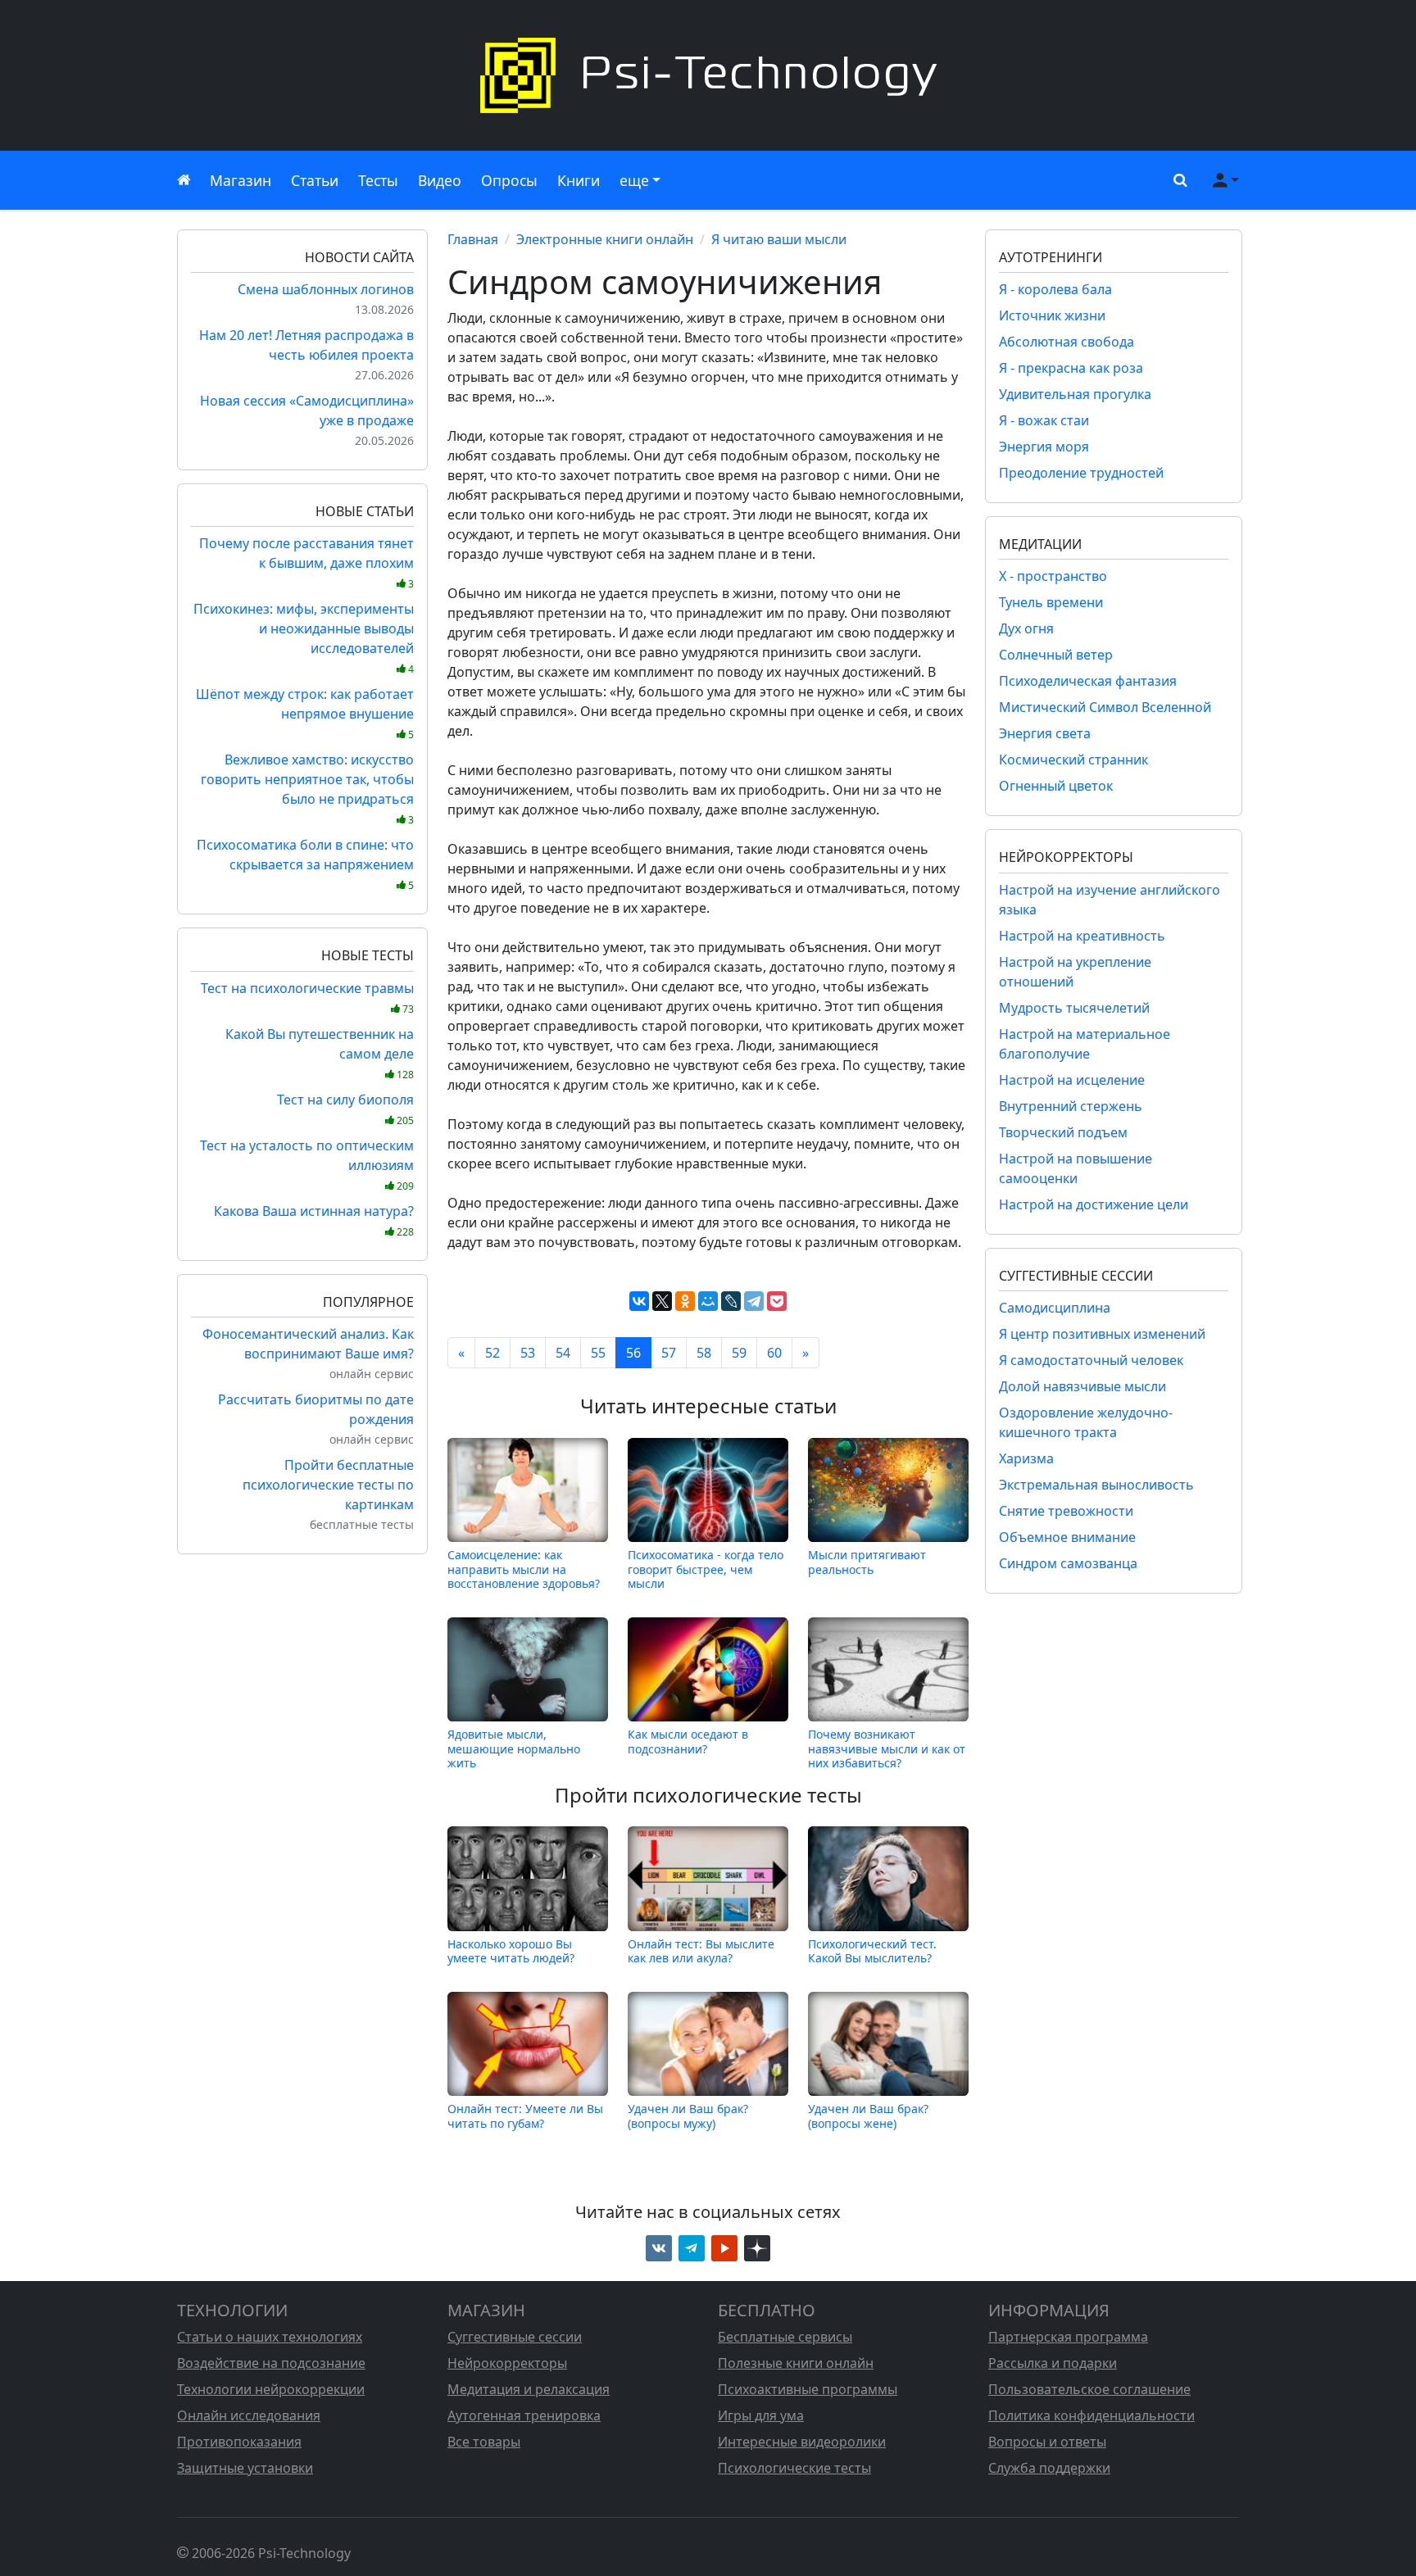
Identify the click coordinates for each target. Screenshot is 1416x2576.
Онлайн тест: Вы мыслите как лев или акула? (701, 1950)
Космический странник (1073, 760)
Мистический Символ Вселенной (1105, 707)
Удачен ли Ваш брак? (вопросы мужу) (688, 2116)
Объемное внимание (1067, 1537)
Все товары (484, 2442)
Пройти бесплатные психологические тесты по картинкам (328, 1485)
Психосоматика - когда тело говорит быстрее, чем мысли (706, 1569)
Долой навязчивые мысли (1082, 1386)
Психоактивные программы (808, 2389)
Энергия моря (1044, 447)
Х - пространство (1053, 576)
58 (704, 1353)
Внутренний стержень (1071, 1106)
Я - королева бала (1055, 289)
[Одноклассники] (685, 1301)
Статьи (315, 180)
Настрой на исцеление (1072, 1080)
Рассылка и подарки (1053, 2363)
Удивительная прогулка (1075, 394)
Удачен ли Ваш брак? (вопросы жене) (868, 2116)
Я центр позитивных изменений (1102, 1334)
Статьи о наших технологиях (270, 2337)
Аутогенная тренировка (524, 2415)
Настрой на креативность (1082, 936)
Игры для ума (761, 2415)
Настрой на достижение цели (1094, 1204)
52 (492, 1353)
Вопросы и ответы (1047, 2442)
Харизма (1026, 1458)
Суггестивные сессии (515, 2337)
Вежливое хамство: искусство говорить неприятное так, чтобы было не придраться (307, 789)
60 (774, 1353)
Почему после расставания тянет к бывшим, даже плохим (306, 562)
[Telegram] (754, 1301)
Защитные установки (245, 2468)
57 (669, 1353)
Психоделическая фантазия (1088, 681)
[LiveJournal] (731, 1301)
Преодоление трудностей (1081, 473)
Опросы (509, 180)
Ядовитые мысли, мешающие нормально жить (514, 1748)
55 (598, 1353)
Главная (473, 239)
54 (563, 1353)
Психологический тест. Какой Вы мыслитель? (872, 1950)
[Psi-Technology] (708, 75)
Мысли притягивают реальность (867, 1562)
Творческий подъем (1063, 1132)
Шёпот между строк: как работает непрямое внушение (305, 713)
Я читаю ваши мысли (779, 239)
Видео (440, 180)
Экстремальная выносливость (1096, 1485)
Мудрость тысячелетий (1074, 1008)
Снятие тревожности (1066, 1511)
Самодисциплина (1055, 1308)
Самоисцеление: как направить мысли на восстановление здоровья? (524, 1569)
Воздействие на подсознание (271, 2363)
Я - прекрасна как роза (1071, 368)
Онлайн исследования (249, 2415)
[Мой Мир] (708, 1301)
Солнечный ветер (1056, 655)
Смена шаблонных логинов (326, 289)
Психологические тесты (794, 2468)
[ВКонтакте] (639, 1301)
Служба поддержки (1049, 2468)
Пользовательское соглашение (1089, 2389)
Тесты (378, 180)
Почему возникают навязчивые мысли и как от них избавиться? (887, 1748)
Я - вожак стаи (1044, 420)
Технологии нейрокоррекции (271, 2389)
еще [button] (634, 180)
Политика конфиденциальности (1091, 2415)
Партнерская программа (1068, 2337)
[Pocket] (777, 1301)
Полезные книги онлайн (796, 2363)
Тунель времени (1051, 602)
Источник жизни (1052, 315)
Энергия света (1045, 733)
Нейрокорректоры (507, 2363)
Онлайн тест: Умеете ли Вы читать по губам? (525, 2116)
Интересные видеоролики (802, 2442)
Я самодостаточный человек (1091, 1360)
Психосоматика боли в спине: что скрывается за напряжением (305, 864)
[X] (662, 1301)
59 (739, 1353)
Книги (579, 180)
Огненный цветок (1056, 786)
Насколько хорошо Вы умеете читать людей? (511, 1950)
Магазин (241, 180)
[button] (1177, 180)
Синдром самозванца (1068, 1563)
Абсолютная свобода (1067, 342)
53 (528, 1353)
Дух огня (1026, 628)
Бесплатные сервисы (785, 2337)
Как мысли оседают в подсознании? (688, 1742)
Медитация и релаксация (529, 2389)
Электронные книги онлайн (605, 239)
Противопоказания (239, 2442)
